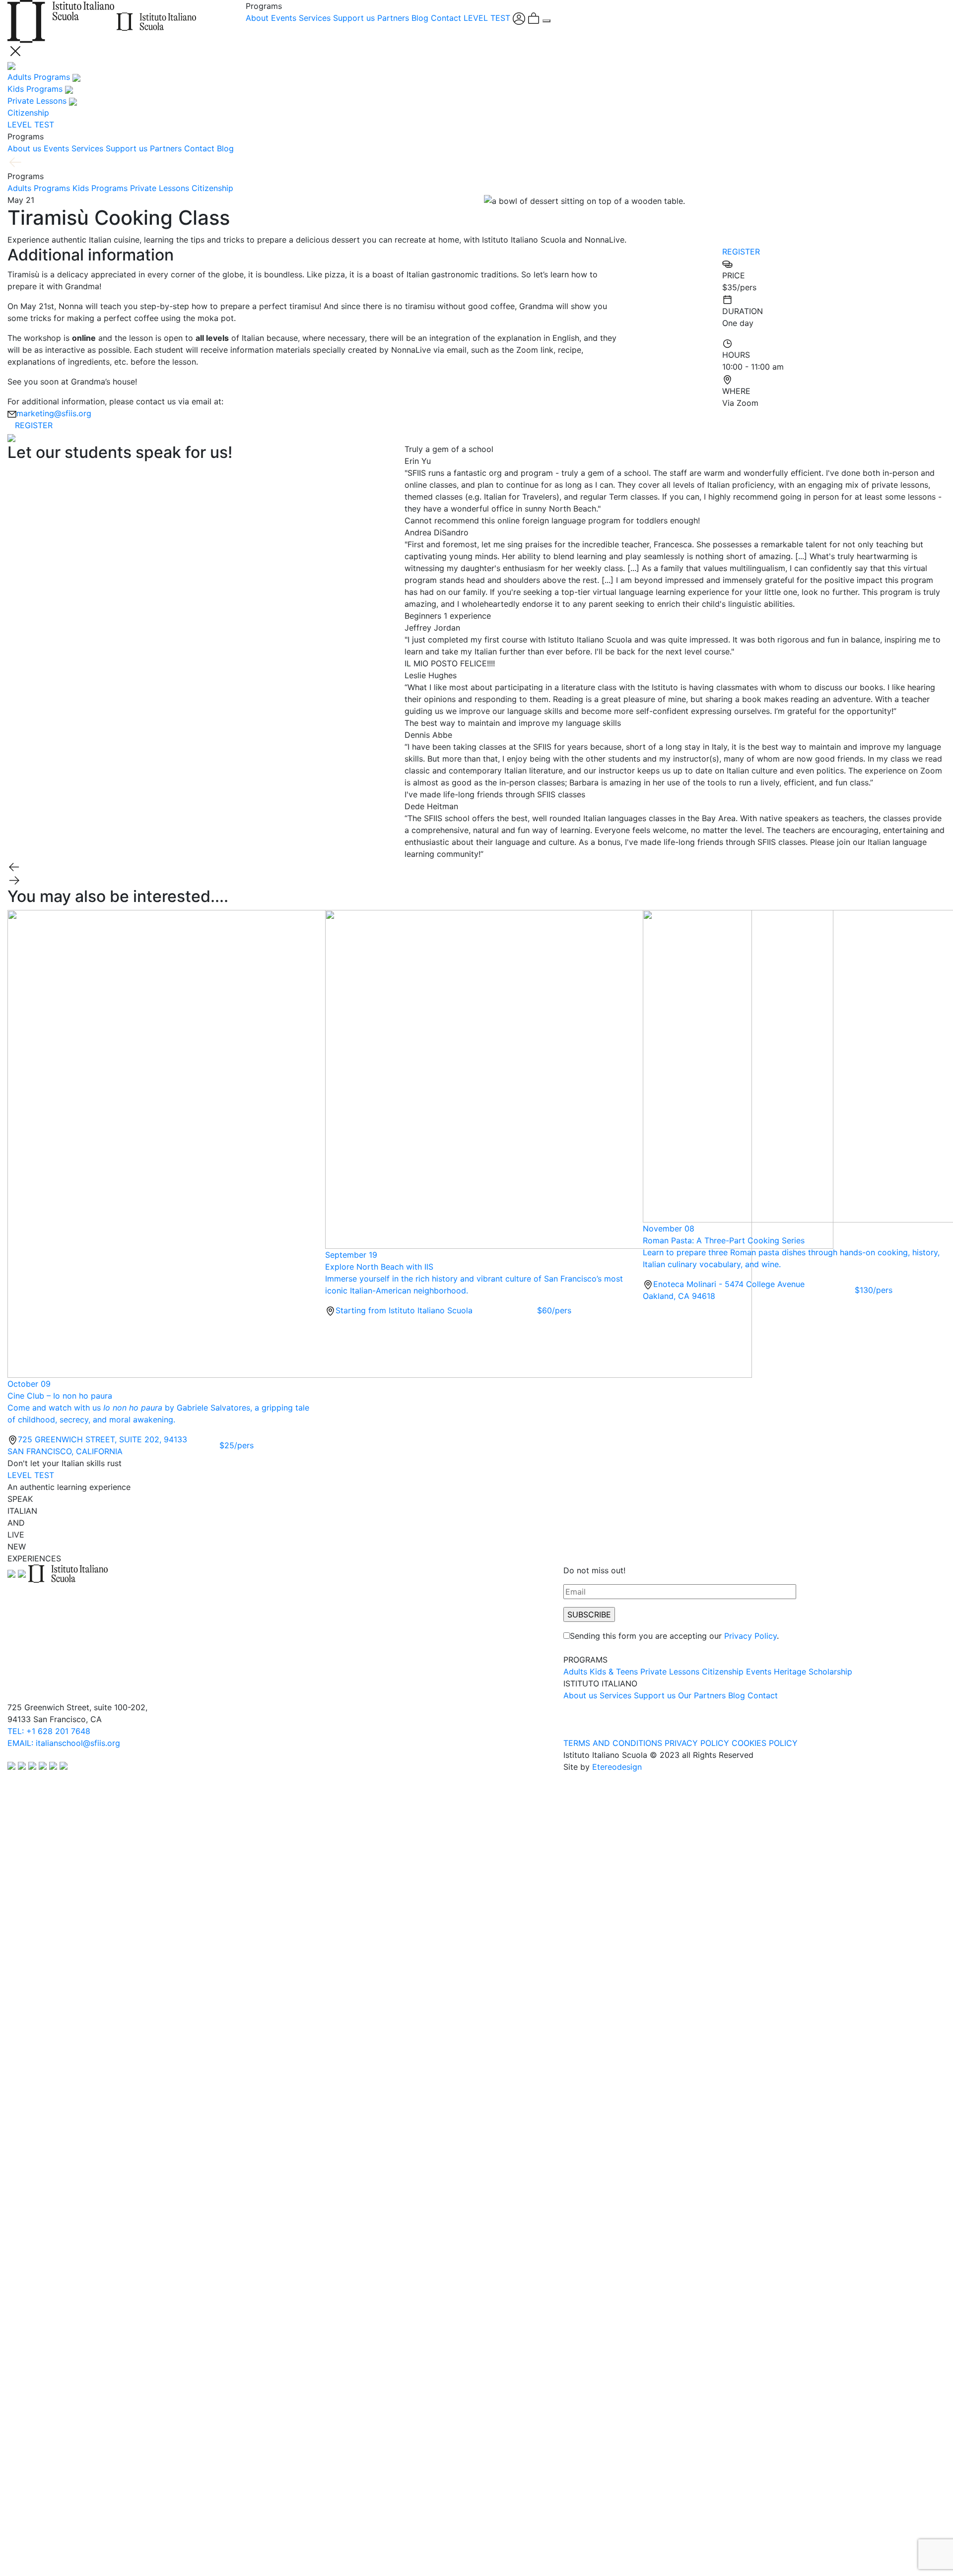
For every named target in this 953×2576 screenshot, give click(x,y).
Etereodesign (617, 1767)
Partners (393, 18)
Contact (446, 18)
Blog (420, 18)
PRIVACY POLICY (697, 1743)
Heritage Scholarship (813, 1672)
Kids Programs (100, 188)
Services (315, 18)
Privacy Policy (750, 1636)
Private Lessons (160, 188)
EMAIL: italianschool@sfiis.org (64, 1743)
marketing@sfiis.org (54, 413)
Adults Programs (39, 188)
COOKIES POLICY (765, 1743)
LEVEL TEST (487, 18)
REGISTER (34, 425)
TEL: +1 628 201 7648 (49, 1731)
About (257, 18)
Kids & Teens (614, 1672)
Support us (354, 18)
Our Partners (702, 1695)
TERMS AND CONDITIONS (613, 1743)
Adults (575, 1672)
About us (24, 148)
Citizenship (212, 188)
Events (284, 18)
